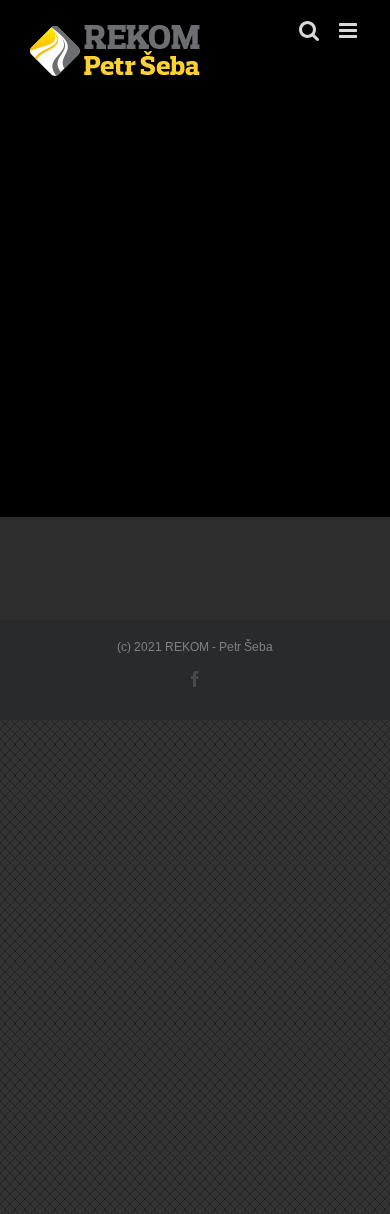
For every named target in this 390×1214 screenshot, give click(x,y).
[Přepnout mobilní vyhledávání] (309, 30)
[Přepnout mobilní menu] (349, 30)
